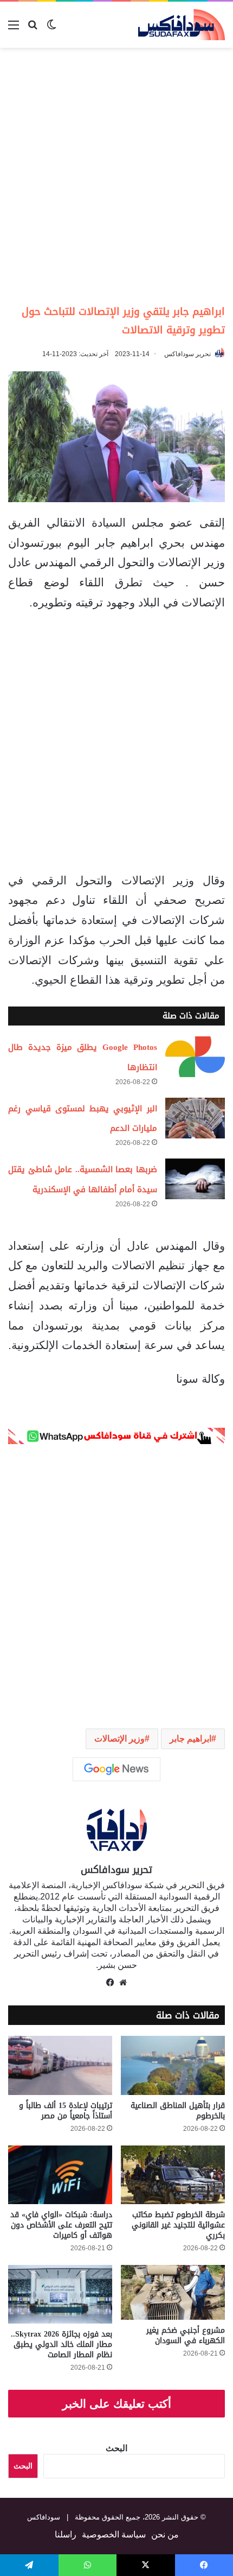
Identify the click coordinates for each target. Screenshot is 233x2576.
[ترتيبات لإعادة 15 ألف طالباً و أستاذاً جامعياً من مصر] (60, 2065)
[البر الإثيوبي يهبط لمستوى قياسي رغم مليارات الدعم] (195, 1118)
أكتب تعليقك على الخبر (117, 2404)
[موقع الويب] (123, 1983)
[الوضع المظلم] (51, 29)
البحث (116, 2448)
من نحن (165, 2534)
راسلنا (66, 2534)
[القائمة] (14, 29)
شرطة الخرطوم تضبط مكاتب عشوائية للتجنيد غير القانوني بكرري (178, 2225)
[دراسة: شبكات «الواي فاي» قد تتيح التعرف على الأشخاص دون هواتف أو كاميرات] (60, 2175)
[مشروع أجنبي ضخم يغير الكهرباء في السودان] (173, 2292)
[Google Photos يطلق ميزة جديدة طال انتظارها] (195, 1057)
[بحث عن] (33, 29)
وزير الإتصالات (119, 1739)
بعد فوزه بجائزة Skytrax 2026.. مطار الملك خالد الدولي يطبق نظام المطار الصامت (62, 2344)
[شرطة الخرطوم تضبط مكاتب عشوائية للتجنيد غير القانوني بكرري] (173, 2175)
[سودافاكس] (182, 25)
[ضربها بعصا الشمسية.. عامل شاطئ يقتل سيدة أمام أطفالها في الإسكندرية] (195, 1179)
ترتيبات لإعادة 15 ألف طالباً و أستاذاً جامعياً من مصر (66, 2111)
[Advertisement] (116, 175)
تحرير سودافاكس (187, 354)
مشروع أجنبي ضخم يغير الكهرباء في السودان (186, 2336)
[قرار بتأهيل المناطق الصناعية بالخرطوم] (173, 2065)
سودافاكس (44, 2517)
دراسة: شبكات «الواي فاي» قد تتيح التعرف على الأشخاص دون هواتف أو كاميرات (61, 2225)
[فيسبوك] (110, 1983)
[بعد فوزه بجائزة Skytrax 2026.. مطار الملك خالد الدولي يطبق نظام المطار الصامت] (60, 2294)
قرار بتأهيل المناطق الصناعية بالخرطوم (178, 2111)
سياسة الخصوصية (114, 2534)
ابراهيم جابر (190, 1739)
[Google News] (116, 1769)
